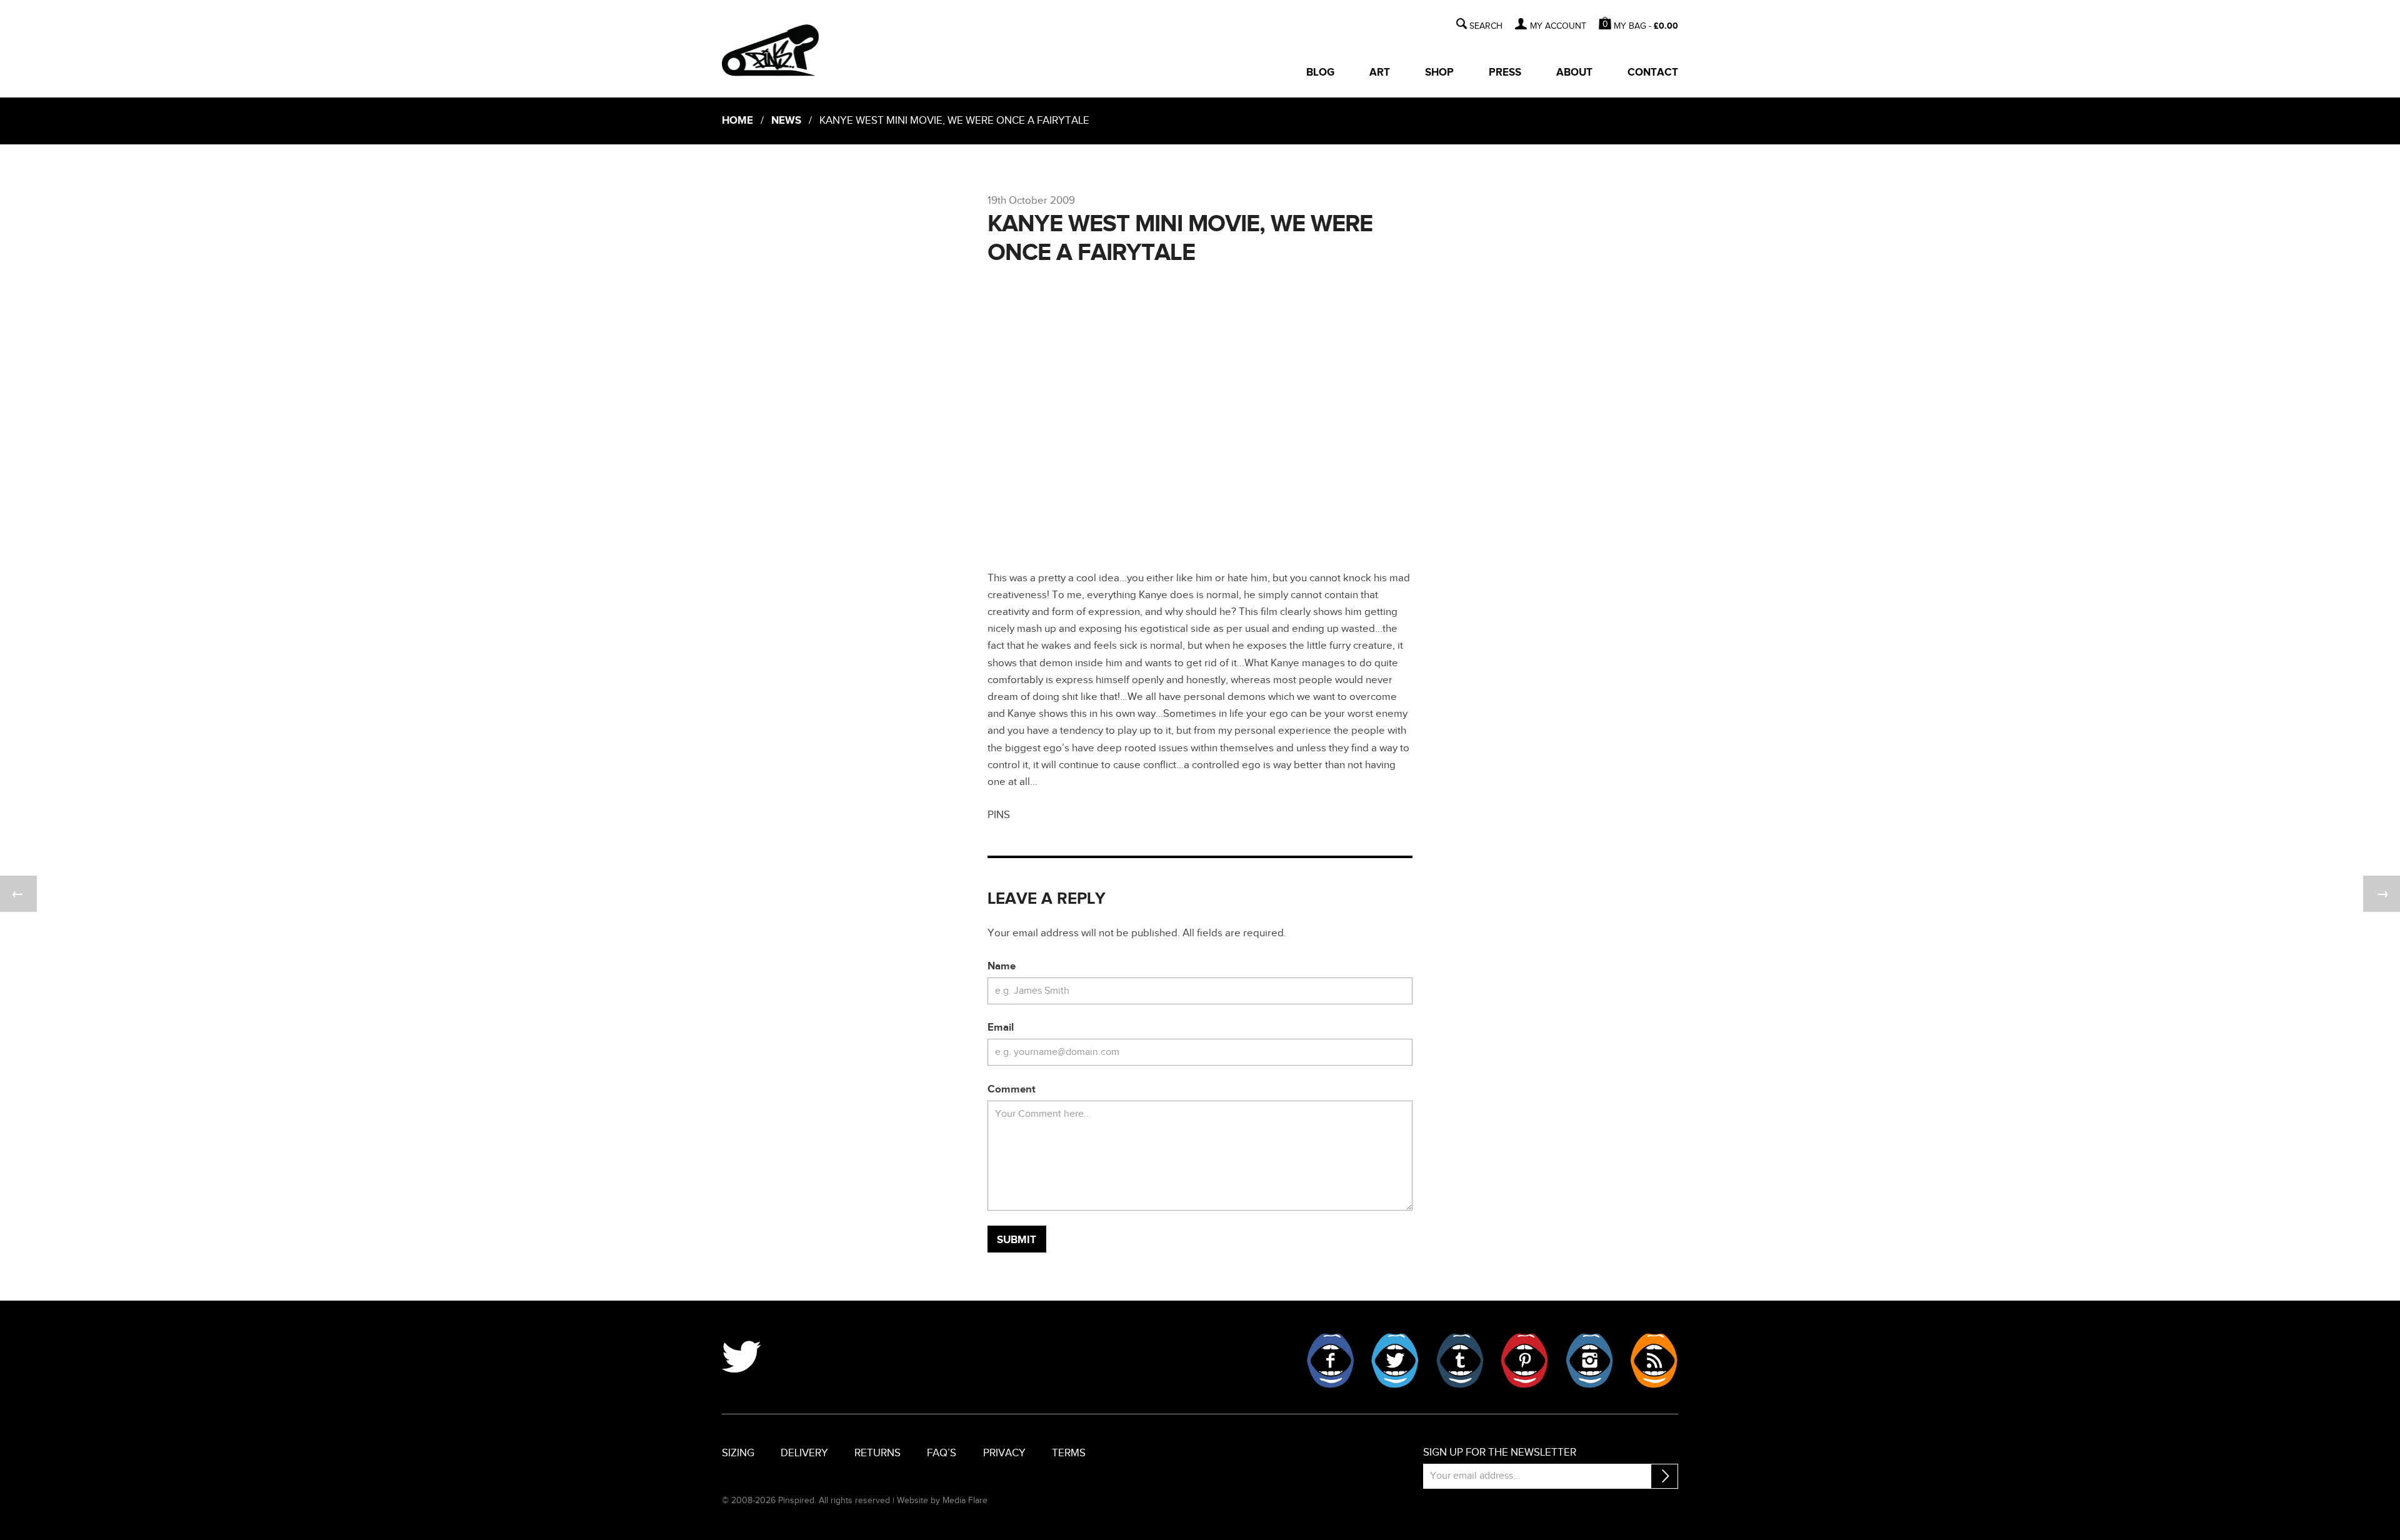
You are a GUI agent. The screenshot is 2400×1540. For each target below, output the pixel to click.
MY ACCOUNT (1558, 26)
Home (737, 121)
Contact (1653, 72)
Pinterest (1524, 1361)
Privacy (1004, 1453)
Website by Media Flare (942, 1500)
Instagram (1589, 1361)
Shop (1439, 72)
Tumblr (1460, 1361)
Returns (877, 1453)
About (1574, 72)
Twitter (1395, 1361)
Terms (1069, 1453)
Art (1380, 72)
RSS (1654, 1361)
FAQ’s (942, 1453)
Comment (1012, 1089)
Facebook (1331, 1361)
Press (1505, 72)
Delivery (804, 1453)
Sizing (738, 1453)
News (786, 121)
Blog (1320, 72)
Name (1002, 966)
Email (1001, 1027)
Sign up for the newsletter (1500, 1452)
